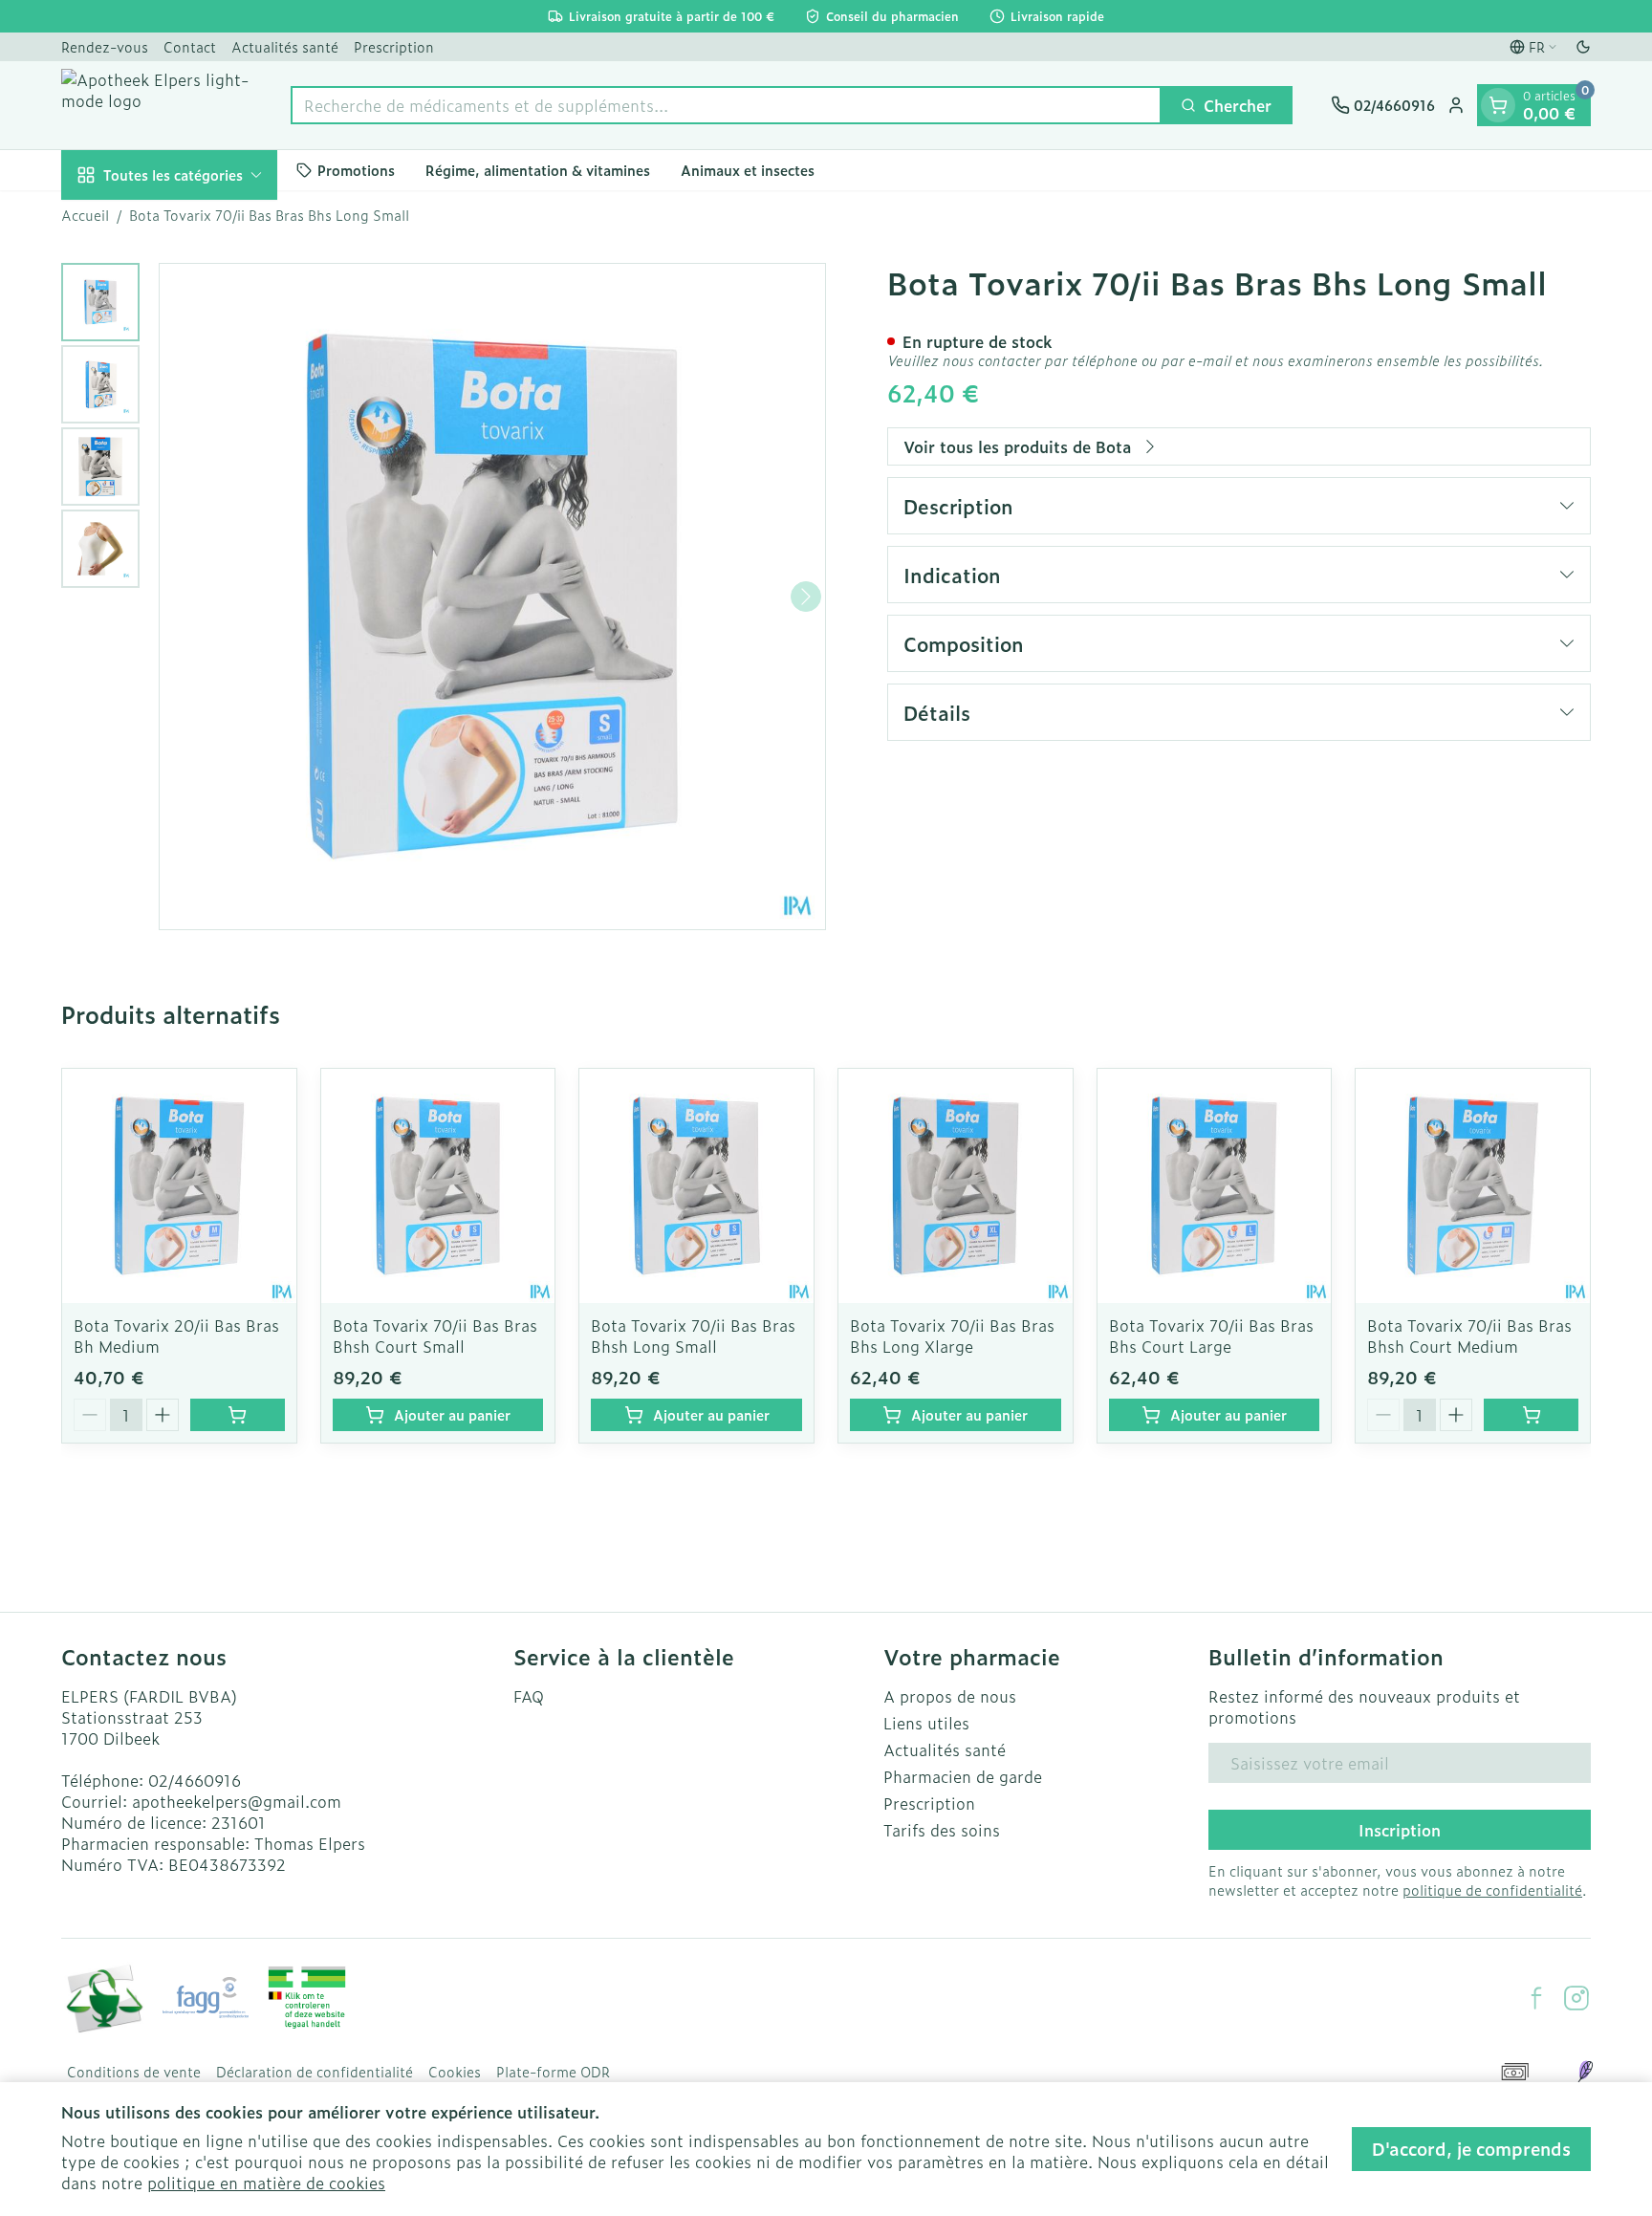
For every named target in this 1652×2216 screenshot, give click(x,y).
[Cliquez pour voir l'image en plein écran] (492, 597)
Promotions (356, 170)
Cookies (455, 2072)
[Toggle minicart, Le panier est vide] (1498, 105)
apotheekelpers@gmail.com (237, 1801)
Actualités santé (285, 46)
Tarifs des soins (942, 1830)
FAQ (529, 1696)
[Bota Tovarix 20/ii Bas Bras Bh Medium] (179, 1186)
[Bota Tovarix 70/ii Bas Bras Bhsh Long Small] (696, 1186)
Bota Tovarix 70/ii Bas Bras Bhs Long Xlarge (952, 1336)
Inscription (1400, 1830)
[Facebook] (1536, 1998)
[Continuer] (806, 597)
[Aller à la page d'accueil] (157, 105)
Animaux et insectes (748, 170)
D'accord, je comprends (1471, 2149)
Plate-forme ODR (553, 2072)
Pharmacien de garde (963, 1776)
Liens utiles (926, 1723)
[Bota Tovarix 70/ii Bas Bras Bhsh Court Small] (438, 1186)
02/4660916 (195, 1780)
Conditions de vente (134, 2072)
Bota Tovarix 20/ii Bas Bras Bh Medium (176, 1336)
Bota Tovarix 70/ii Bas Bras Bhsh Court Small (435, 1336)
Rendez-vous (105, 46)
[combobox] (726, 105)
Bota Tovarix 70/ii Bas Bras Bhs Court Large (1211, 1336)
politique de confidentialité (1492, 1890)
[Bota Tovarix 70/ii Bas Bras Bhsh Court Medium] (1473, 1186)
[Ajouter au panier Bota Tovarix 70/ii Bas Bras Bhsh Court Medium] (1531, 1415)
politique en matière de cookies (266, 2183)
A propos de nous (950, 1696)
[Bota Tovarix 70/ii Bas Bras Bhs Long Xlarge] (956, 1186)
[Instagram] (1576, 1998)
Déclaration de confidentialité (315, 2072)
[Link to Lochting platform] (1585, 2072)
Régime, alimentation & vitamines (538, 170)
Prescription (394, 46)
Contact (190, 46)
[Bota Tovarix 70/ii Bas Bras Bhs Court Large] (1215, 1186)
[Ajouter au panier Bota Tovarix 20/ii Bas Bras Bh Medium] (238, 1415)
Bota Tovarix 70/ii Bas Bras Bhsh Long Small (693, 1336)
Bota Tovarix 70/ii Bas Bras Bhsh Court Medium (1469, 1336)
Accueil (85, 215)
